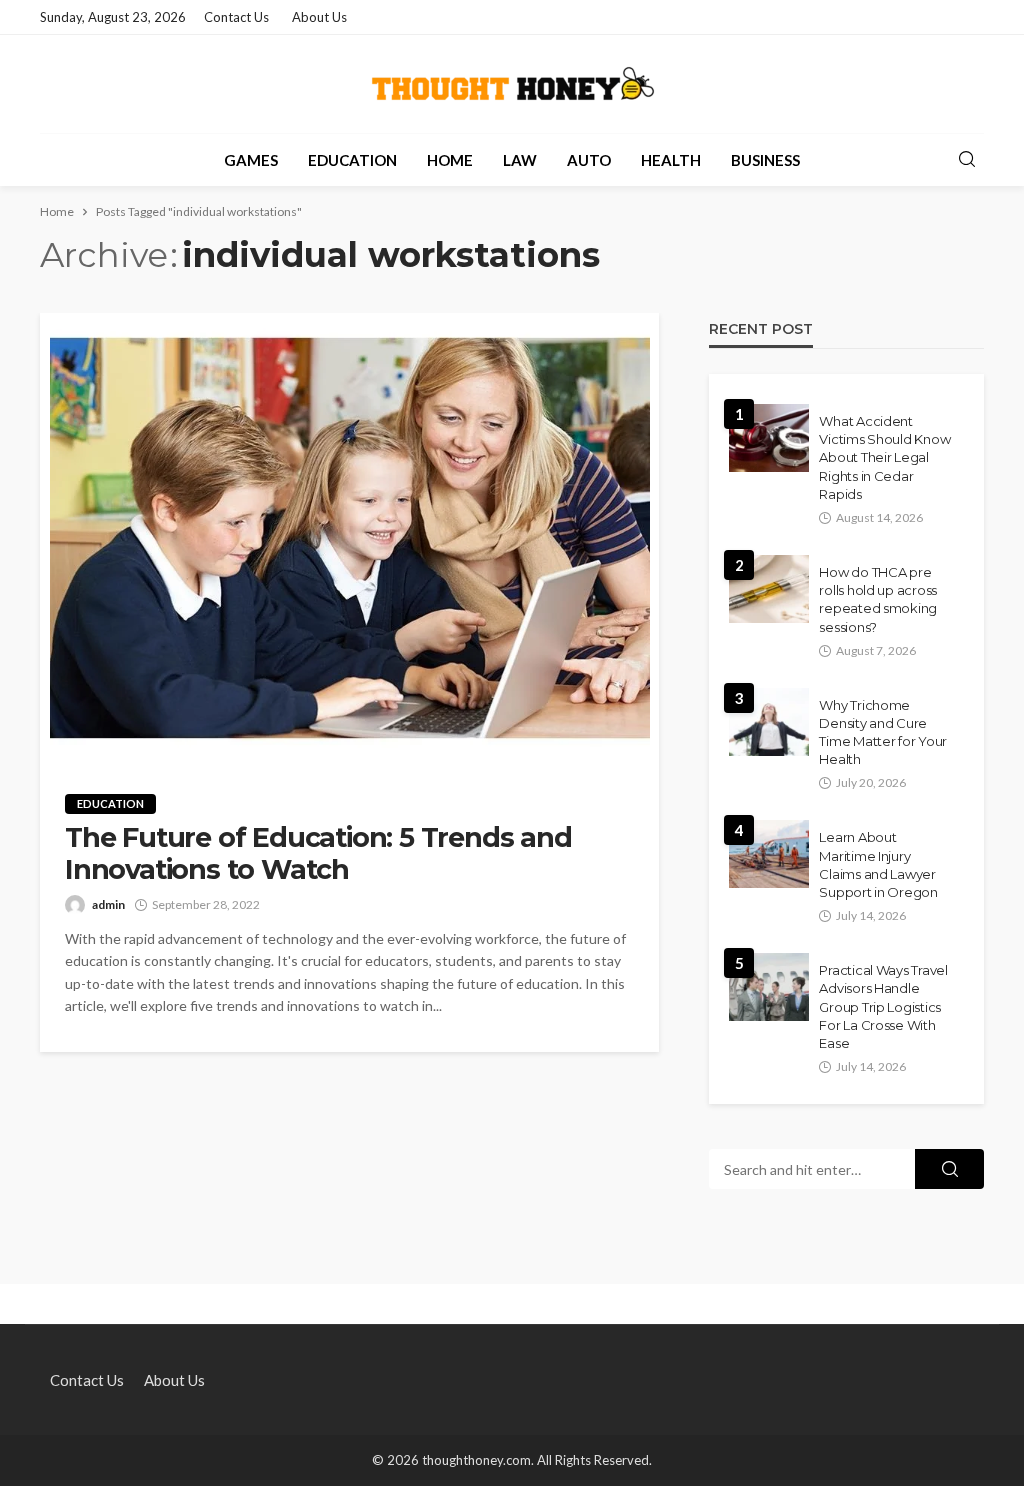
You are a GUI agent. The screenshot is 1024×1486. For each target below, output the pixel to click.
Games (251, 160)
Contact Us (236, 17)
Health (671, 160)
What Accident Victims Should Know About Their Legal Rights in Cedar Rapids (884, 457)
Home (450, 160)
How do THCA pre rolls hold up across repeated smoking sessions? (878, 599)
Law (520, 160)
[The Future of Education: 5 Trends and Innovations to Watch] (349, 538)
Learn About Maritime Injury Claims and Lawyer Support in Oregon (878, 864)
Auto (589, 160)
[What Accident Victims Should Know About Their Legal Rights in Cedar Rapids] (769, 438)
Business (765, 160)
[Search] (967, 160)
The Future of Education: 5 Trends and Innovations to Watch (318, 854)
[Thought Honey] (512, 84)
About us (319, 17)
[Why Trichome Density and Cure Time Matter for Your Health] (769, 722)
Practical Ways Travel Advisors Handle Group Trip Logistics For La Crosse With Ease (883, 1006)
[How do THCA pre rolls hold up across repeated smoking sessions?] (769, 589)
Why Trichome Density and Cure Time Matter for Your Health (883, 732)
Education (352, 160)
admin (108, 904)
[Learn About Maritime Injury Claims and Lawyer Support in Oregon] (769, 854)
